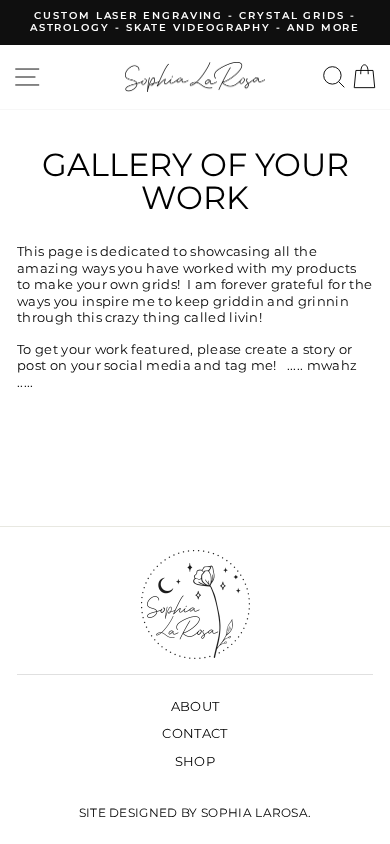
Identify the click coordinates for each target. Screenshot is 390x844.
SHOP (195, 761)
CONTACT (194, 733)
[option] (195, 22)
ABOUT (195, 706)
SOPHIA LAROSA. (256, 812)
